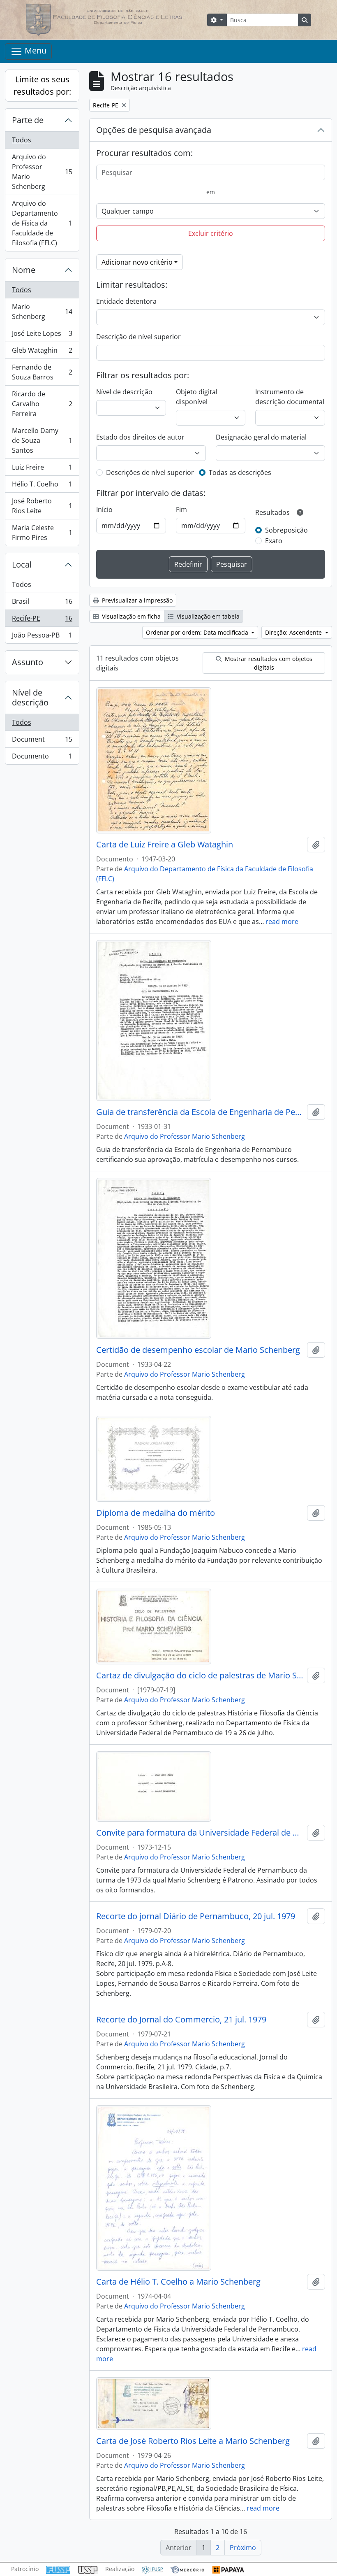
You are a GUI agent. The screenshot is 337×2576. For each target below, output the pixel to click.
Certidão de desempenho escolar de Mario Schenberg (198, 1350)
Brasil (42, 603)
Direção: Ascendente (294, 632)
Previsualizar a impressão (136, 600)
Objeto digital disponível (197, 397)
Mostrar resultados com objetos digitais (268, 663)
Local (22, 564)
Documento (42, 758)
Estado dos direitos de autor (140, 437)
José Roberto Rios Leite (42, 506)
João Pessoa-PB (42, 637)
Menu (35, 50)
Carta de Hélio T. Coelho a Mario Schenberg (178, 2282)
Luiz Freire (42, 469)
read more (282, 921)
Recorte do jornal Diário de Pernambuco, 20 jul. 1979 (196, 1916)
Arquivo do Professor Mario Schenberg (42, 172)
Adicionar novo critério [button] (137, 262)
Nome (24, 270)
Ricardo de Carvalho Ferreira (42, 404)
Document (42, 741)
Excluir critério (211, 233)
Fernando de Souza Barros (42, 372)
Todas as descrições (240, 472)
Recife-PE (42, 620)
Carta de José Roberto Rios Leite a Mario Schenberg (193, 2441)
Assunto (28, 662)
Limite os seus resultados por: (42, 85)
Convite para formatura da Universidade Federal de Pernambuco (200, 1833)
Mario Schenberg (42, 312)
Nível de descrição (30, 697)
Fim (181, 510)
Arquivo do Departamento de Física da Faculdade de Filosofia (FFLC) (42, 223)
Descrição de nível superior (138, 337)
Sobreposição (286, 530)
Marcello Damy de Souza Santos (42, 440)
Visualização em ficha (130, 616)
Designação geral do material (261, 437)
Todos (22, 140)
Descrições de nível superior (150, 472)
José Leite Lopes (42, 335)
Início (104, 510)
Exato (274, 541)
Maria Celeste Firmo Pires (42, 533)
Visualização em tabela (207, 616)
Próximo (243, 2548)
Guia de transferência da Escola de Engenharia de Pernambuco (200, 1112)
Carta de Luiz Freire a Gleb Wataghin (165, 845)
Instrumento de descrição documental (290, 397)
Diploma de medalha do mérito (156, 1513)
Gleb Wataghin (42, 352)
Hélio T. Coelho (42, 486)
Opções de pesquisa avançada (154, 130)
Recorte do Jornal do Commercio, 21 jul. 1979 (181, 2020)
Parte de (28, 120)
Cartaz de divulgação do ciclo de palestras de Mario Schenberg (200, 1675)
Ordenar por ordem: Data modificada (198, 632)
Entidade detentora (126, 301)
